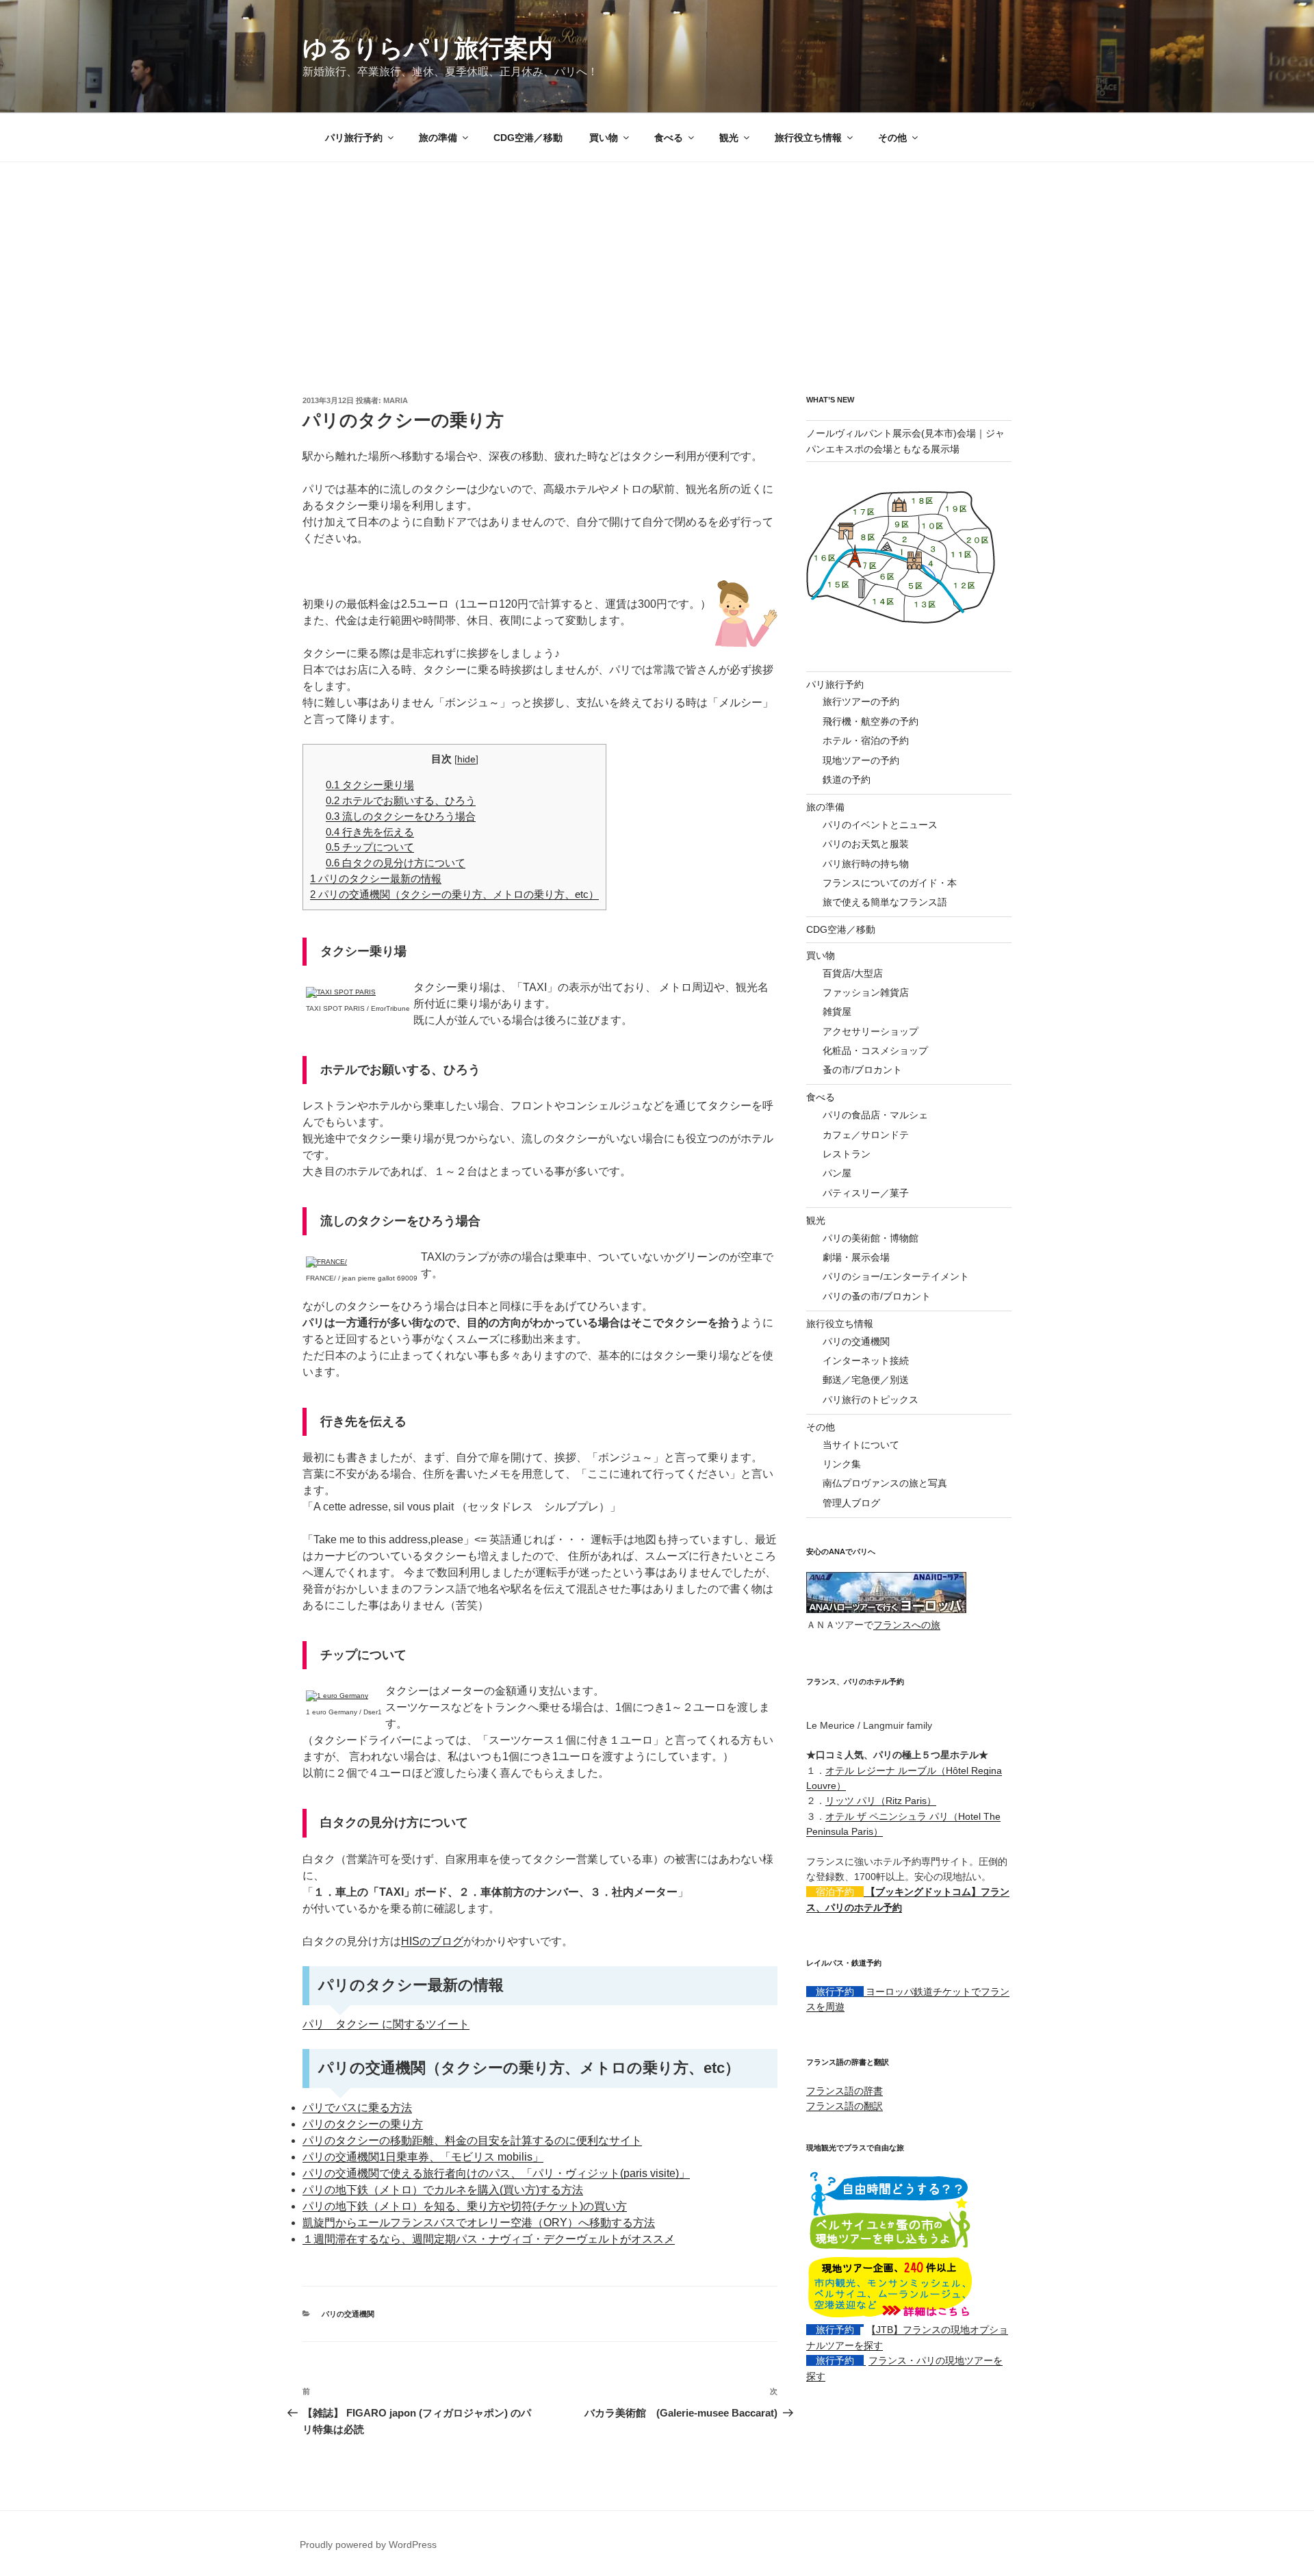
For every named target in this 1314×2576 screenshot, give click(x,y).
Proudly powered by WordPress (368, 2545)
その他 (892, 138)
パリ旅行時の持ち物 (866, 864)
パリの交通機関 (348, 2314)
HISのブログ (432, 1941)
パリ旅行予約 (354, 138)
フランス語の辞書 (845, 2091)
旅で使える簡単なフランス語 (885, 902)
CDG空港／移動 (528, 138)
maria (396, 400)
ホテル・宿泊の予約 (866, 740)
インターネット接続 (866, 1361)
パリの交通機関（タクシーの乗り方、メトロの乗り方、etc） (454, 894)
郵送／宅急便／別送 (866, 1380)
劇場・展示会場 (856, 1257)
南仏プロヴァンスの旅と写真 (885, 1483)
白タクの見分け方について (396, 863)
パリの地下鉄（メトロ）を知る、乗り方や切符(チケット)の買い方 (465, 2206)
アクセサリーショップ (871, 1031)
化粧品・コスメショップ (875, 1051)
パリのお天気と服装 (866, 844)
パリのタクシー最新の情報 (376, 878)
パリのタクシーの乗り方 (363, 2124)
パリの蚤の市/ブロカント (877, 1296)
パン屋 (837, 1173)
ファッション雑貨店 (866, 992)
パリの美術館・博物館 (871, 1238)
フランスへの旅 (907, 1625)
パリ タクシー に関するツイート (386, 2024)
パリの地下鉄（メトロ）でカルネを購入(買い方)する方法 (443, 2190)
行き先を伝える (370, 832)
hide (466, 759)
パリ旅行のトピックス (871, 1400)
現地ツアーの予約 (861, 760)
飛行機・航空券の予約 (871, 721)
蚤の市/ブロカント (862, 1070)
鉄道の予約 (847, 780)
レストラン (847, 1154)
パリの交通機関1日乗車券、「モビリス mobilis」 (423, 2157)
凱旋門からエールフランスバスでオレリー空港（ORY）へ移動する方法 (479, 2223)
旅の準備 (438, 138)
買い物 (604, 138)
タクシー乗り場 (370, 785)
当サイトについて (861, 1445)
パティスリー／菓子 (866, 1193)
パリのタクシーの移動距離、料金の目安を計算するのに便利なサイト (472, 2140)
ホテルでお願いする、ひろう (401, 800)
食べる (669, 138)
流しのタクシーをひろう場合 (401, 816)
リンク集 (842, 1464)
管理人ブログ (851, 1503)
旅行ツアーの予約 (861, 701)
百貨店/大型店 (853, 973)
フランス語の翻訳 (845, 2106)
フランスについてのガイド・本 (890, 883)
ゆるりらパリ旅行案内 (428, 48)
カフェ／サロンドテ (866, 1135)
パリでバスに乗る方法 (357, 2108)
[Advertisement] (657, 265)
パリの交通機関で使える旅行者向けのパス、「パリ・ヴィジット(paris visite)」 (496, 2173)
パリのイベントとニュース (880, 825)
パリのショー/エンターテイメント (896, 1276)
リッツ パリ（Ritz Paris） (881, 1801)
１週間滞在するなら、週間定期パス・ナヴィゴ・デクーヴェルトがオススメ (489, 2239)
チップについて (370, 847)
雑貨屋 (837, 1012)
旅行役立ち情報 (808, 138)
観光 (729, 138)
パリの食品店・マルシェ (875, 1115)
